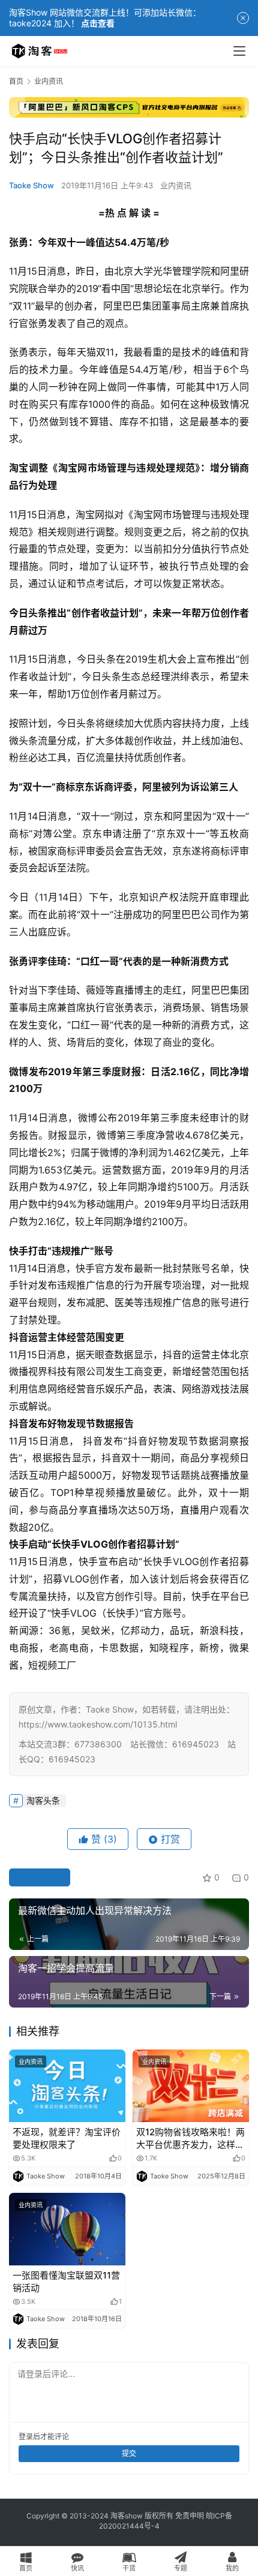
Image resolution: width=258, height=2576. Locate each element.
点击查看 (98, 23)
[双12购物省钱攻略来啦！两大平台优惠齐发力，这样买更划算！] (191, 2086)
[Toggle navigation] (239, 51)
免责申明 (190, 2516)
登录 (26, 2437)
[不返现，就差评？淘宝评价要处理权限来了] (67, 2086)
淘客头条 (43, 1800)
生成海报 (44, 1877)
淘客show (127, 2516)
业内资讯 (176, 185)
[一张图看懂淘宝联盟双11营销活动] (67, 2229)
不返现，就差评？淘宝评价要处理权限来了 (67, 2138)
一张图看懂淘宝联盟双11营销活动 (66, 2282)
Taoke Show (31, 185)
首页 (16, 81)
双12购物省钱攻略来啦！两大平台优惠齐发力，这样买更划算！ (190, 2139)
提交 (129, 2453)
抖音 (19, 1337)
